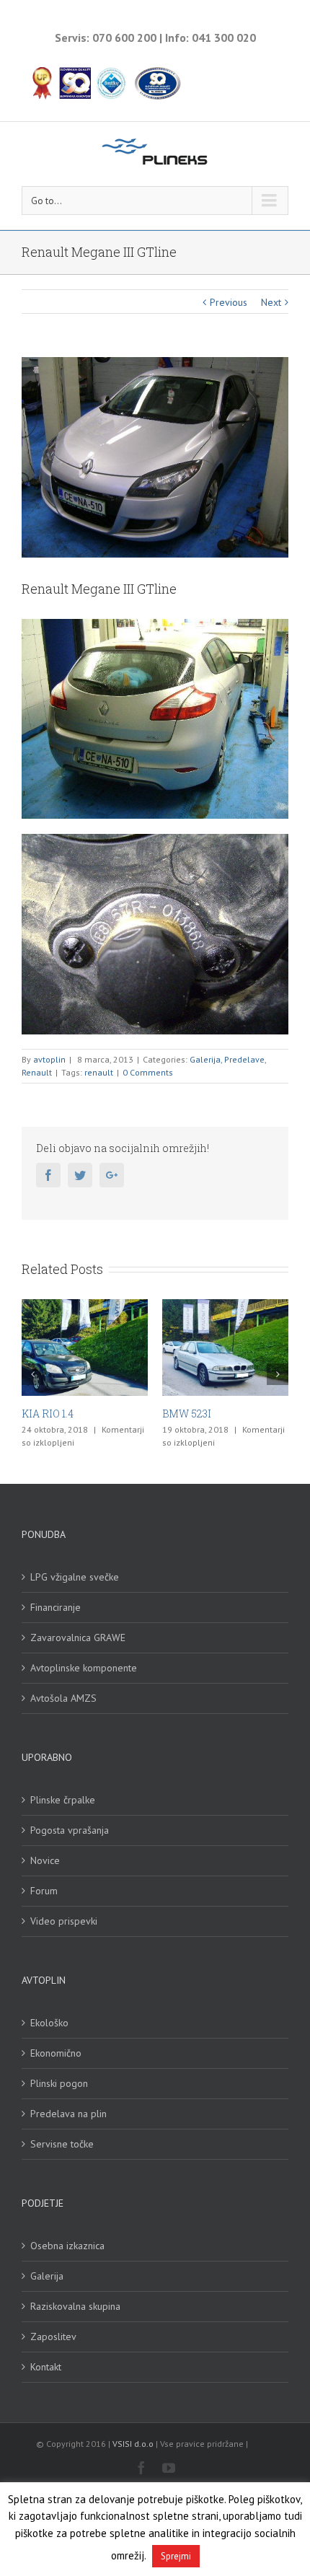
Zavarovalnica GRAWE (78, 1638)
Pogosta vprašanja (70, 1830)
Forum (44, 1891)
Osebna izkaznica (67, 2246)
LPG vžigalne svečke (75, 1577)
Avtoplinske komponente (84, 1668)
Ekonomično (56, 2053)
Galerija (205, 1059)
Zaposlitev (53, 2337)
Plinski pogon (59, 2083)
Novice (45, 1860)
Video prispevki (64, 1921)
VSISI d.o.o (133, 2444)
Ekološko (49, 2023)
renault (99, 1072)
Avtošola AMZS (63, 1698)
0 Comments (148, 1072)
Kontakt (46, 2367)
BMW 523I (187, 1414)
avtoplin (49, 1059)
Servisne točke (62, 2144)
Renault (37, 1072)
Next (271, 302)
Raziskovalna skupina (75, 2306)
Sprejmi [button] (176, 2556)
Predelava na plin (68, 2114)
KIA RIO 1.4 (48, 1414)
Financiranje (56, 1607)
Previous (229, 302)
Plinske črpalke (63, 1800)
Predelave (244, 1059)
